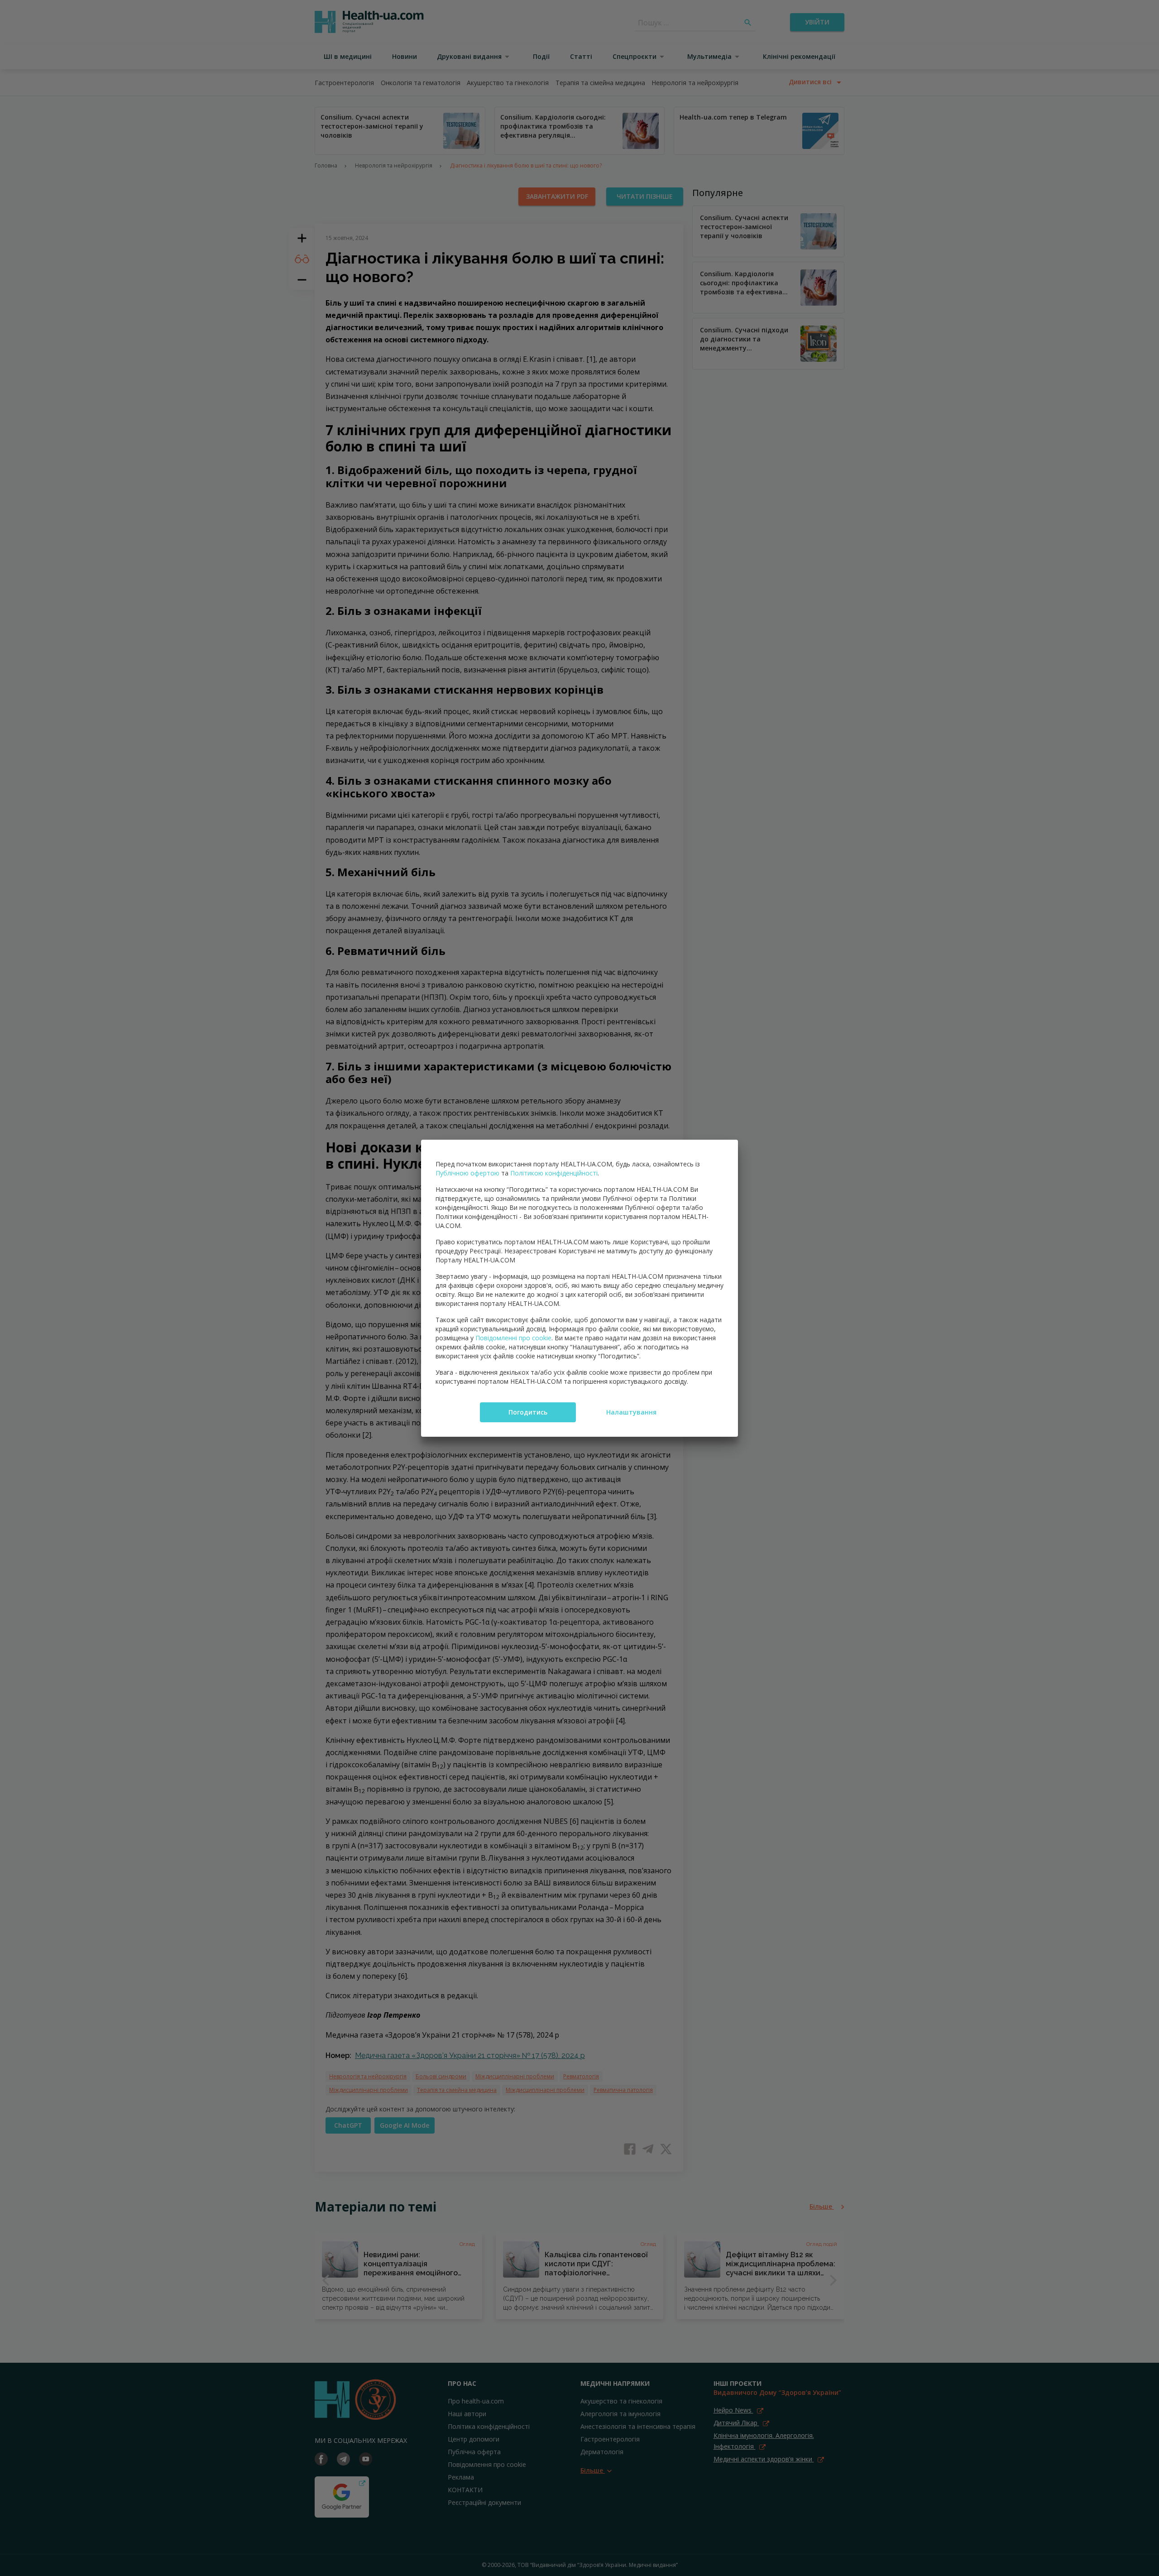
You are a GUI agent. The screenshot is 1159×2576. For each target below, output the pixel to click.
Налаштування (631, 1412)
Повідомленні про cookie (513, 1338)
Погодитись (528, 1412)
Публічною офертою (467, 1173)
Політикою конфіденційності (554, 1173)
